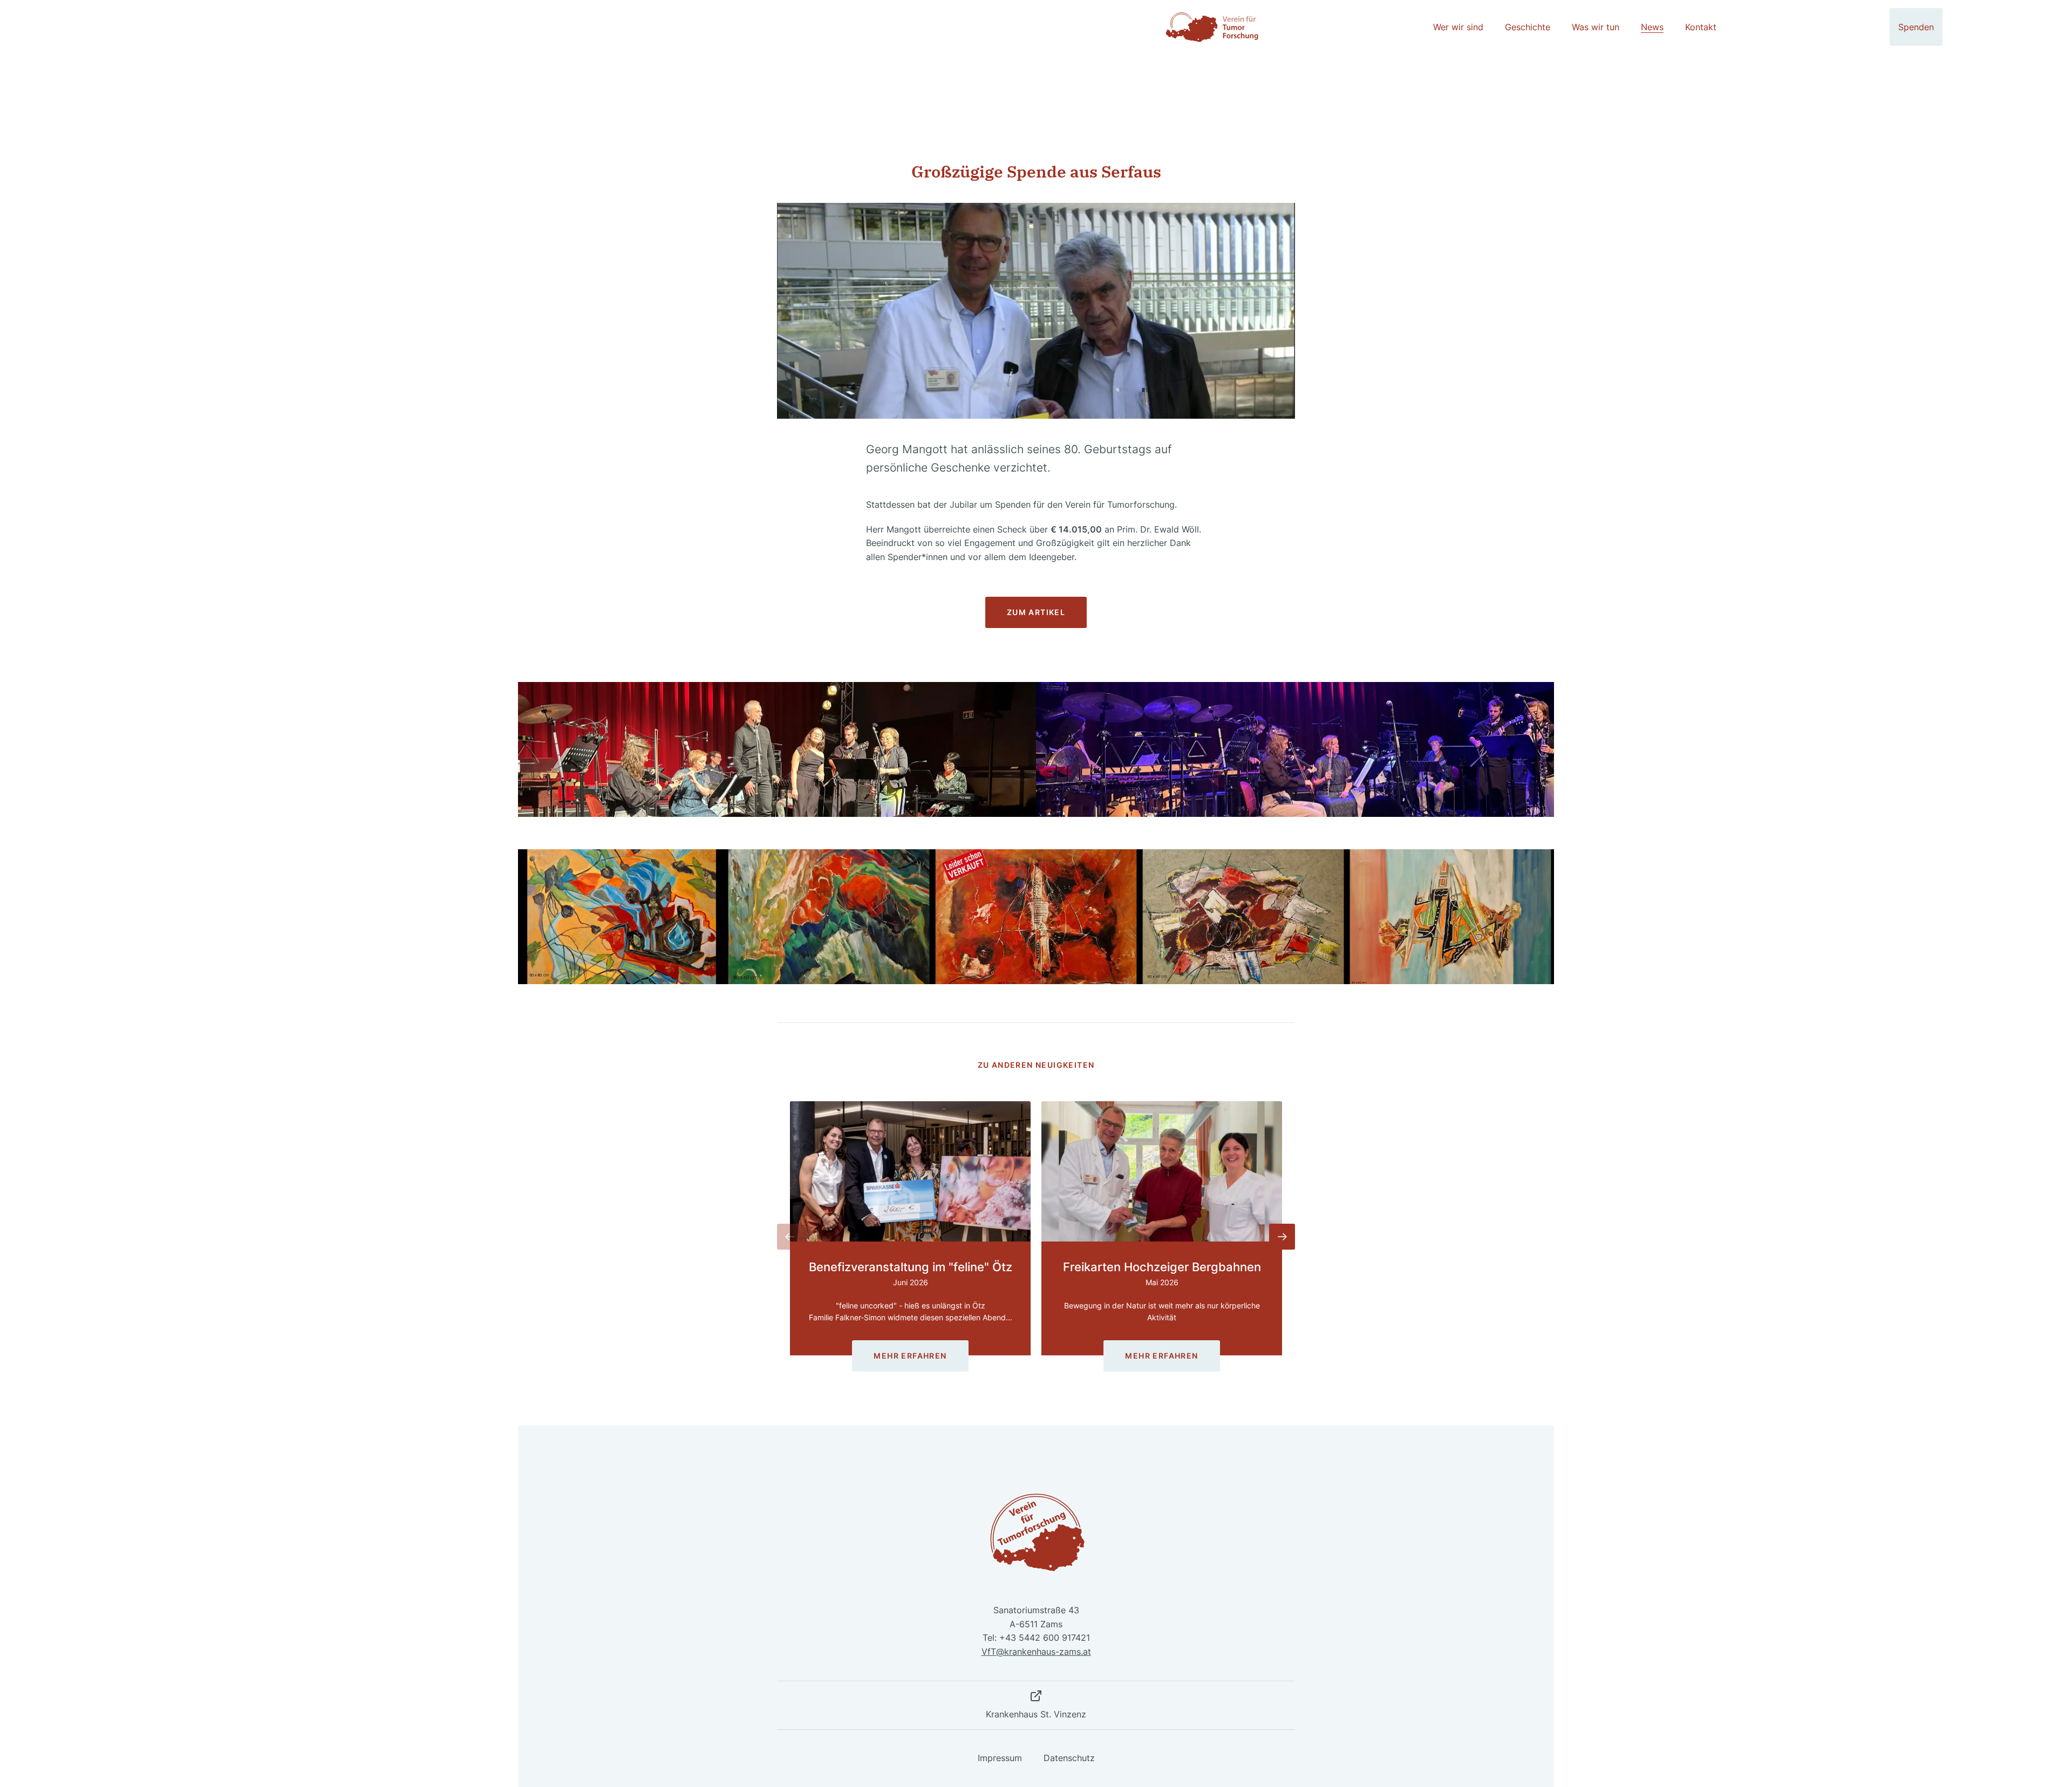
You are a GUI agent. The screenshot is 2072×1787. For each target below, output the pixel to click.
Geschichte (1528, 27)
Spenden (1916, 27)
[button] (790, 1237)
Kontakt (1701, 27)
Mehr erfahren (910, 1356)
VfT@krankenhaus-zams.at (1036, 1652)
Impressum (1000, 1758)
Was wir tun (1596, 27)
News (1652, 27)
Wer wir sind (1458, 27)
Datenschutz (1069, 1758)
